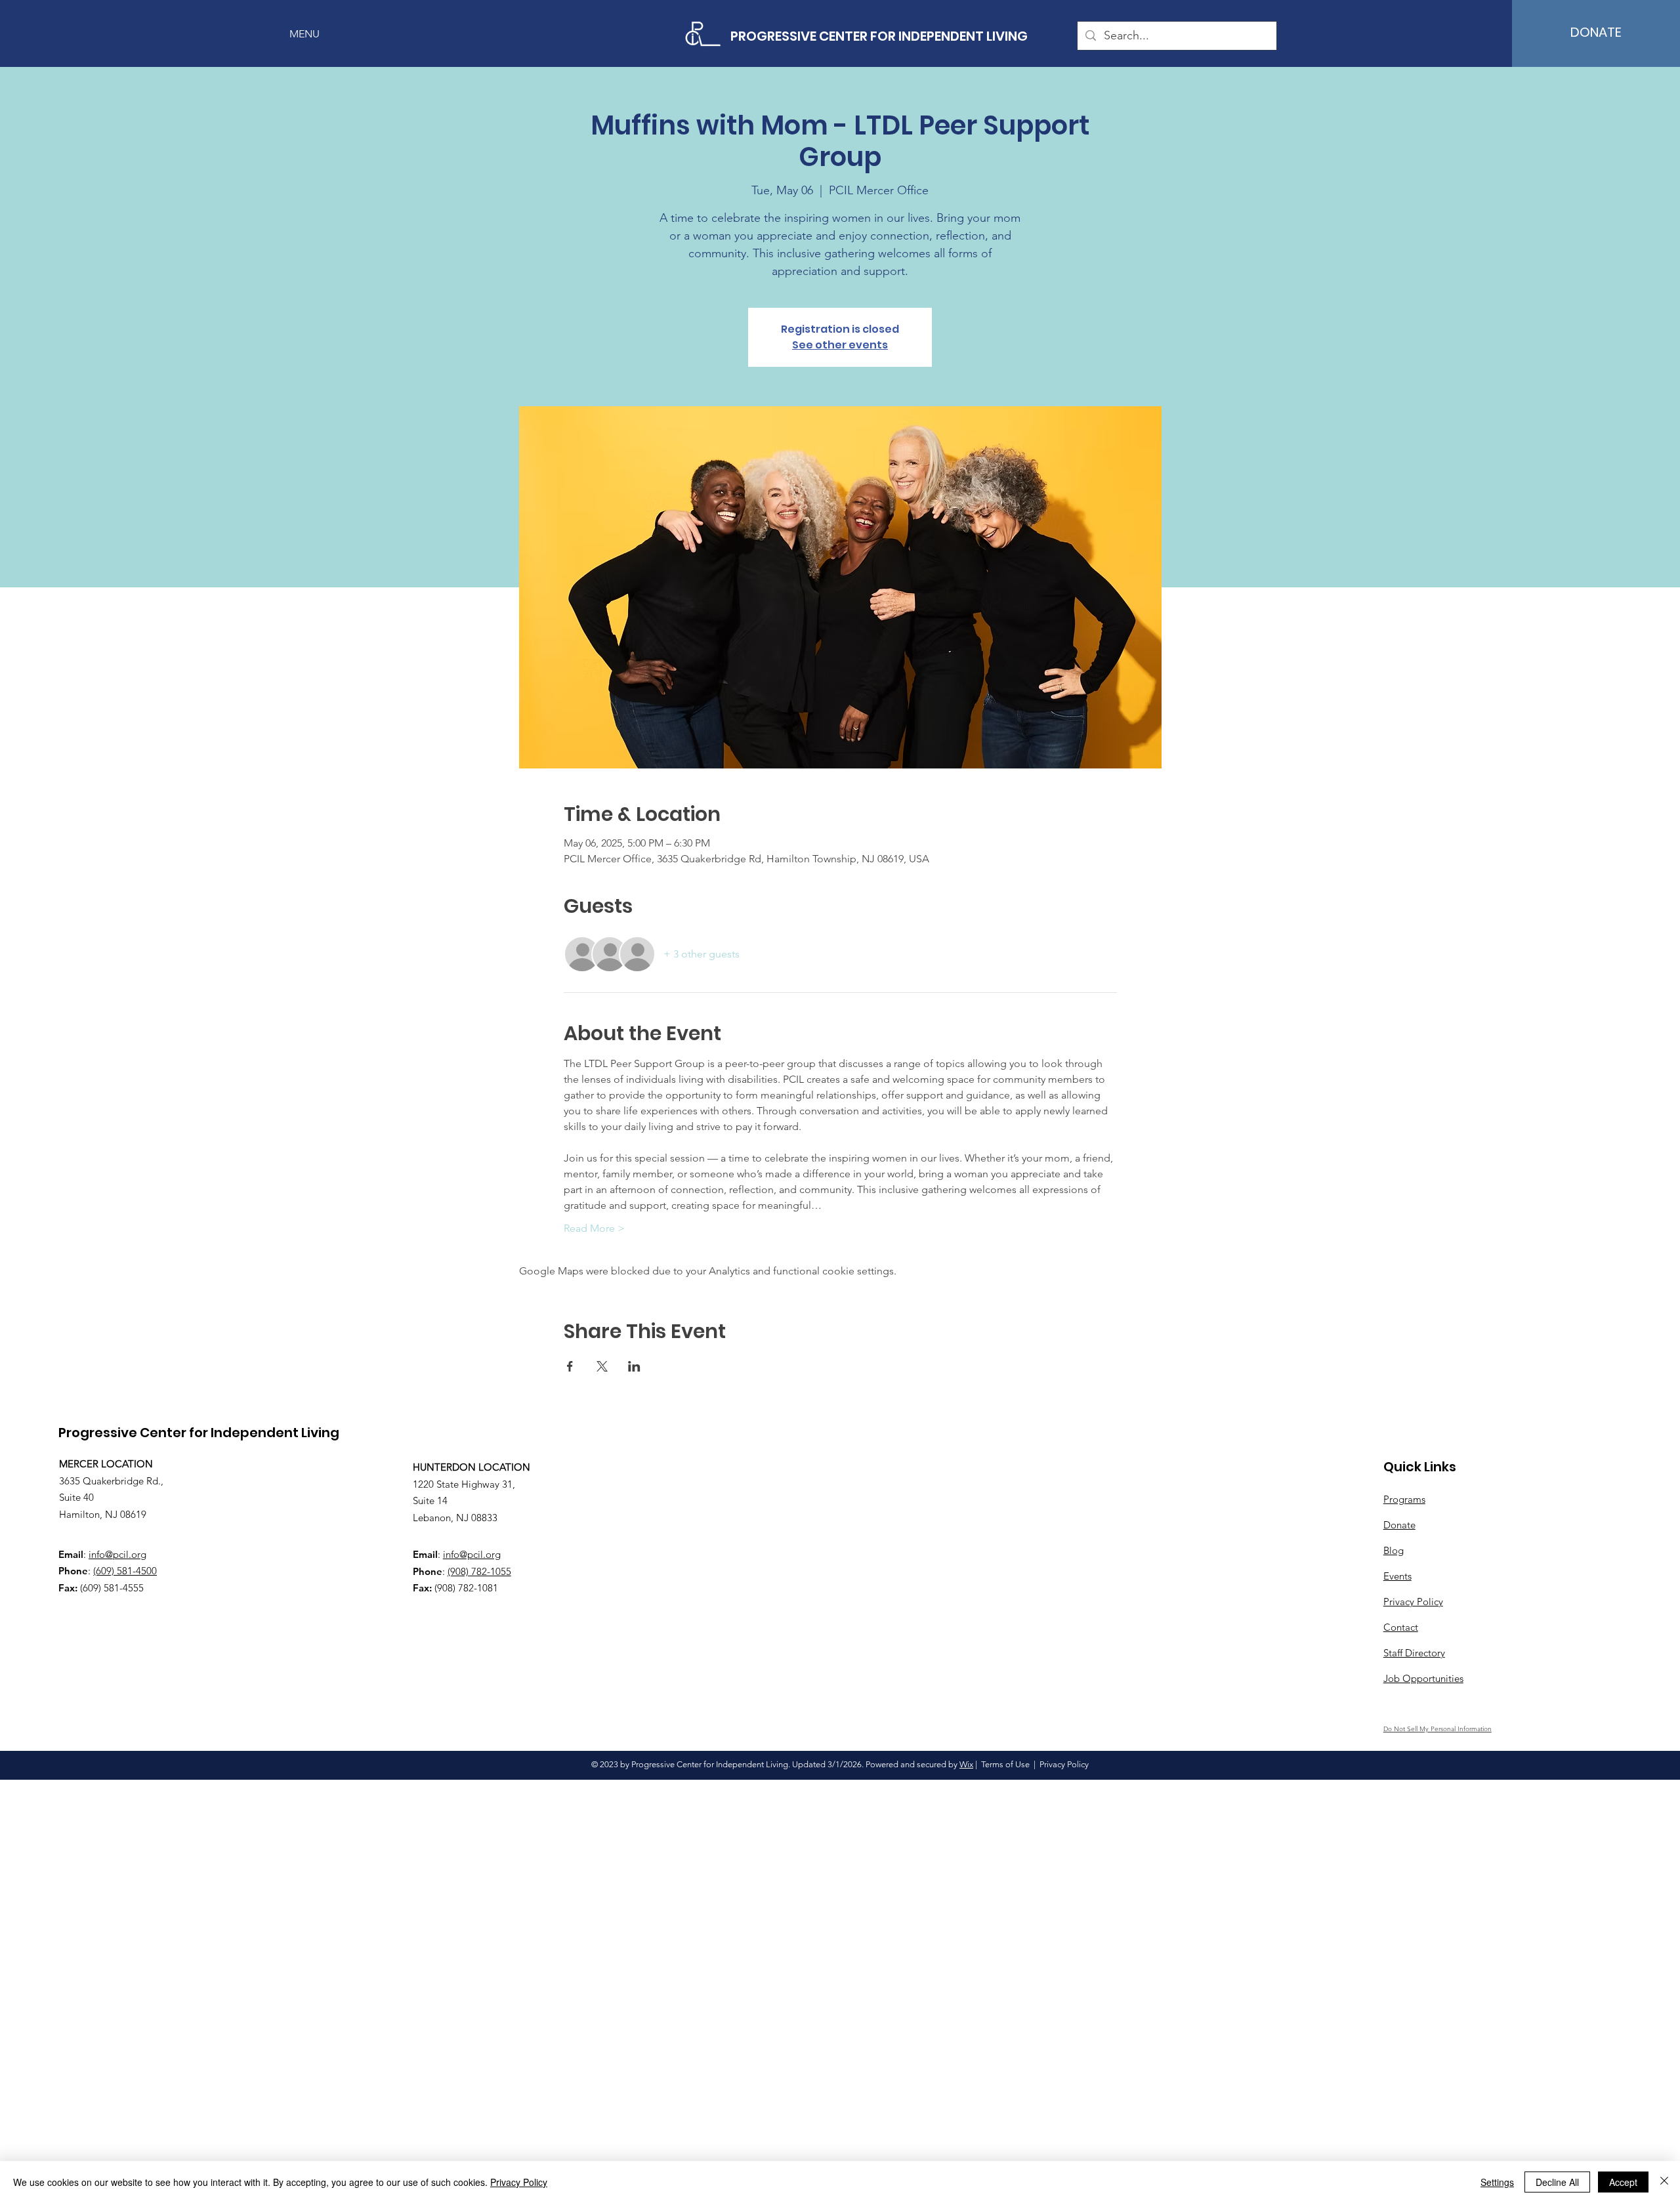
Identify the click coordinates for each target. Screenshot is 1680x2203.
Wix (966, 1764)
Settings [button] (1497, 2182)
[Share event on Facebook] (570, 1366)
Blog (1394, 1550)
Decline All (1557, 2182)
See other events (840, 345)
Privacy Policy (519, 2182)
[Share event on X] (602, 1366)
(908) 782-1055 (479, 1571)
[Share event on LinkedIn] (634, 1366)
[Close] (1664, 2182)
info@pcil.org (117, 1554)
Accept (1623, 2182)
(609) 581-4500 (125, 1571)
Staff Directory (1414, 1653)
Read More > (594, 1228)
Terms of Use (1005, 1764)
